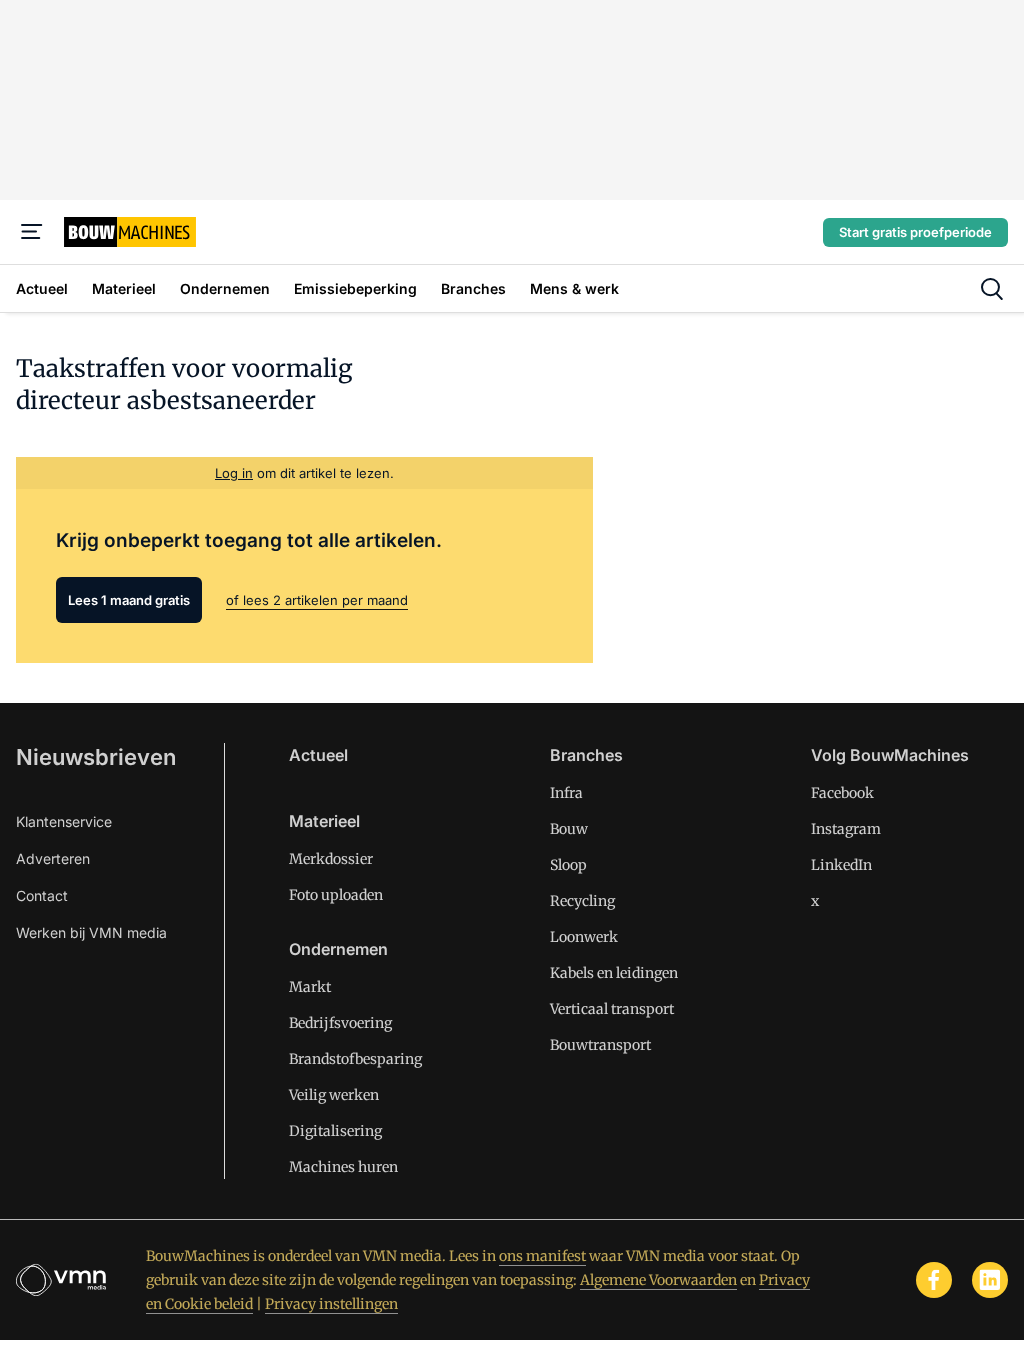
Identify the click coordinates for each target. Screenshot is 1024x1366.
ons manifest (542, 1256)
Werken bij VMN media (91, 932)
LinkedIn (841, 865)
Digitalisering (335, 1131)
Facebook (842, 793)
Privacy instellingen (331, 1304)
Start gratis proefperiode (915, 232)
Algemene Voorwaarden (658, 1280)
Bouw (569, 829)
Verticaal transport (612, 1009)
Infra (566, 793)
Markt (310, 987)
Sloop (568, 865)
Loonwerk (584, 937)
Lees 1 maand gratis (129, 600)
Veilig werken (334, 1095)
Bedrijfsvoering (340, 1023)
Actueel (318, 755)
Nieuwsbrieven (96, 757)
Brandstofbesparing (355, 1059)
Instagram (846, 829)
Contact (42, 895)
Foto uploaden (336, 895)
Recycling (582, 901)
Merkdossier (331, 859)
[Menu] (32, 232)
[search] (992, 289)
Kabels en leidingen (614, 973)
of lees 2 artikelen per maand (317, 600)
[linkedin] (990, 1280)
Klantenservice (64, 821)
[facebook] (934, 1280)
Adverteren (53, 858)
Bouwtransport (600, 1045)
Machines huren (343, 1167)
